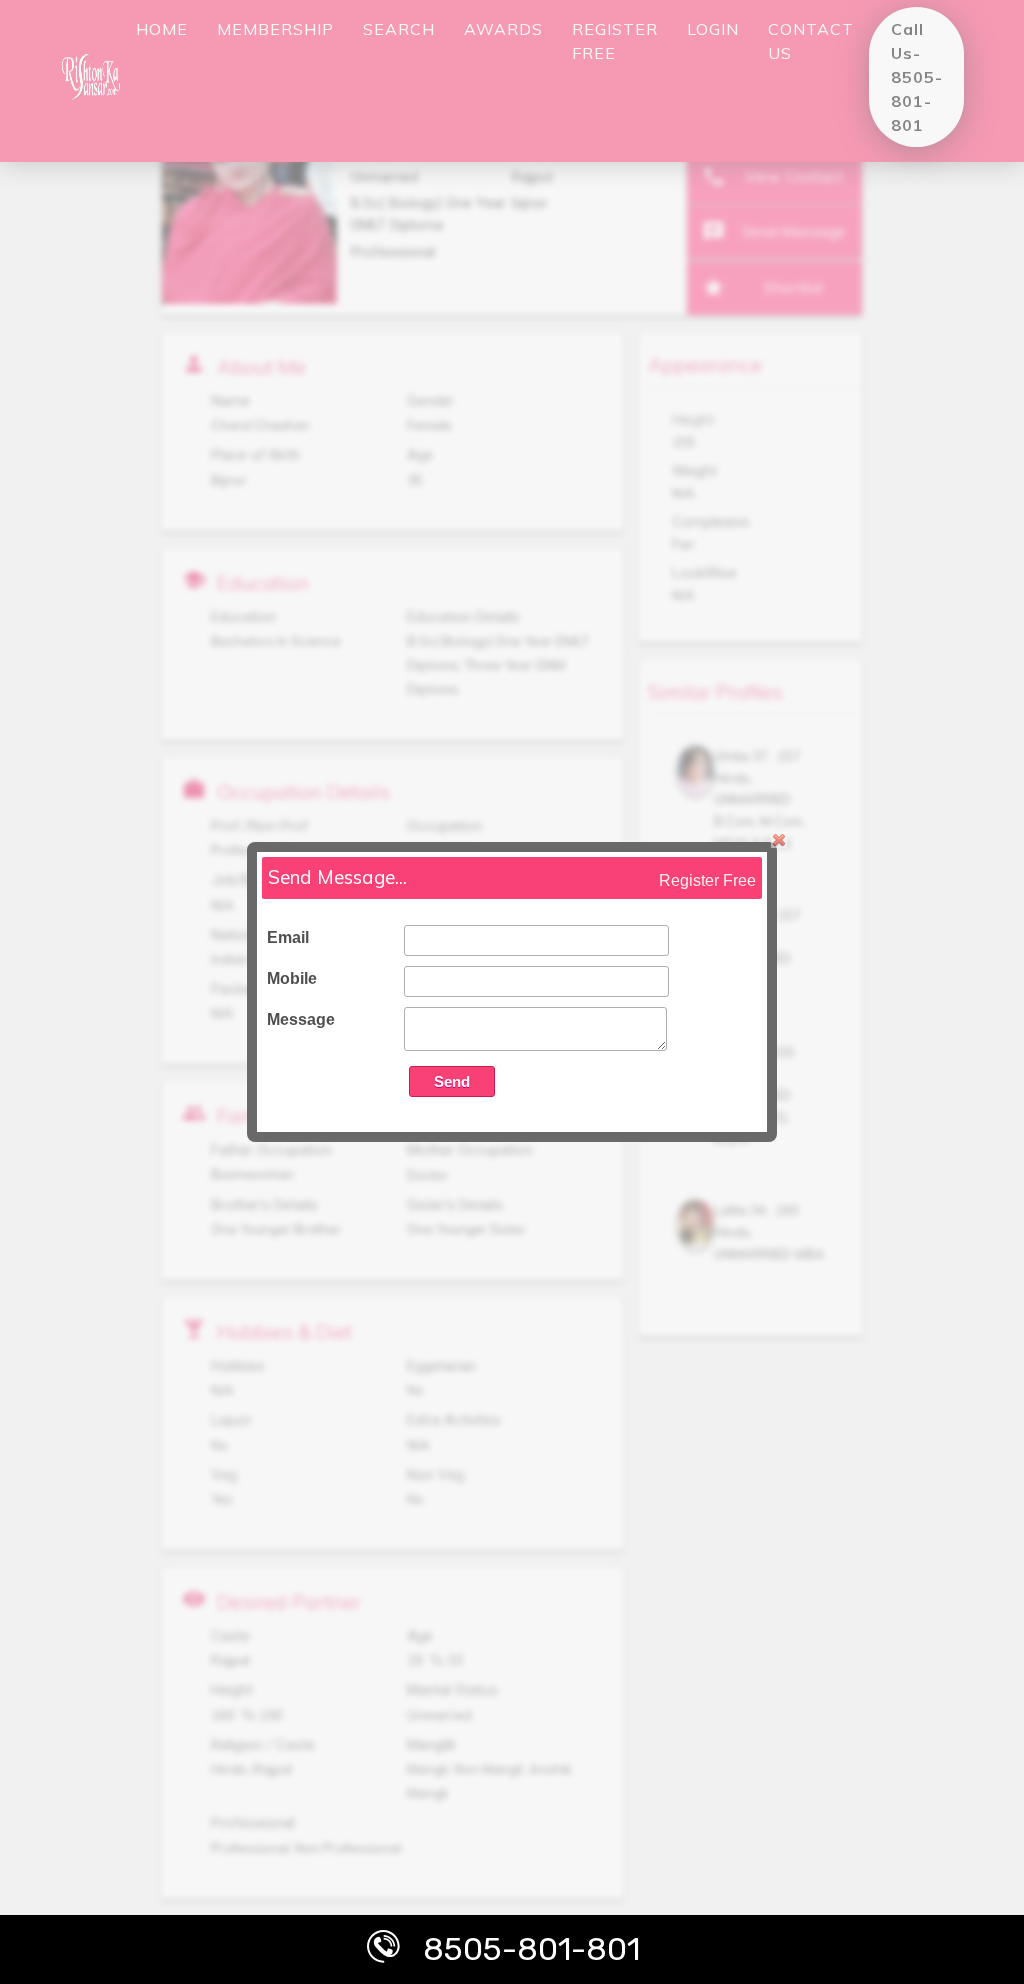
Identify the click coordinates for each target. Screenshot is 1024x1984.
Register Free (707, 880)
